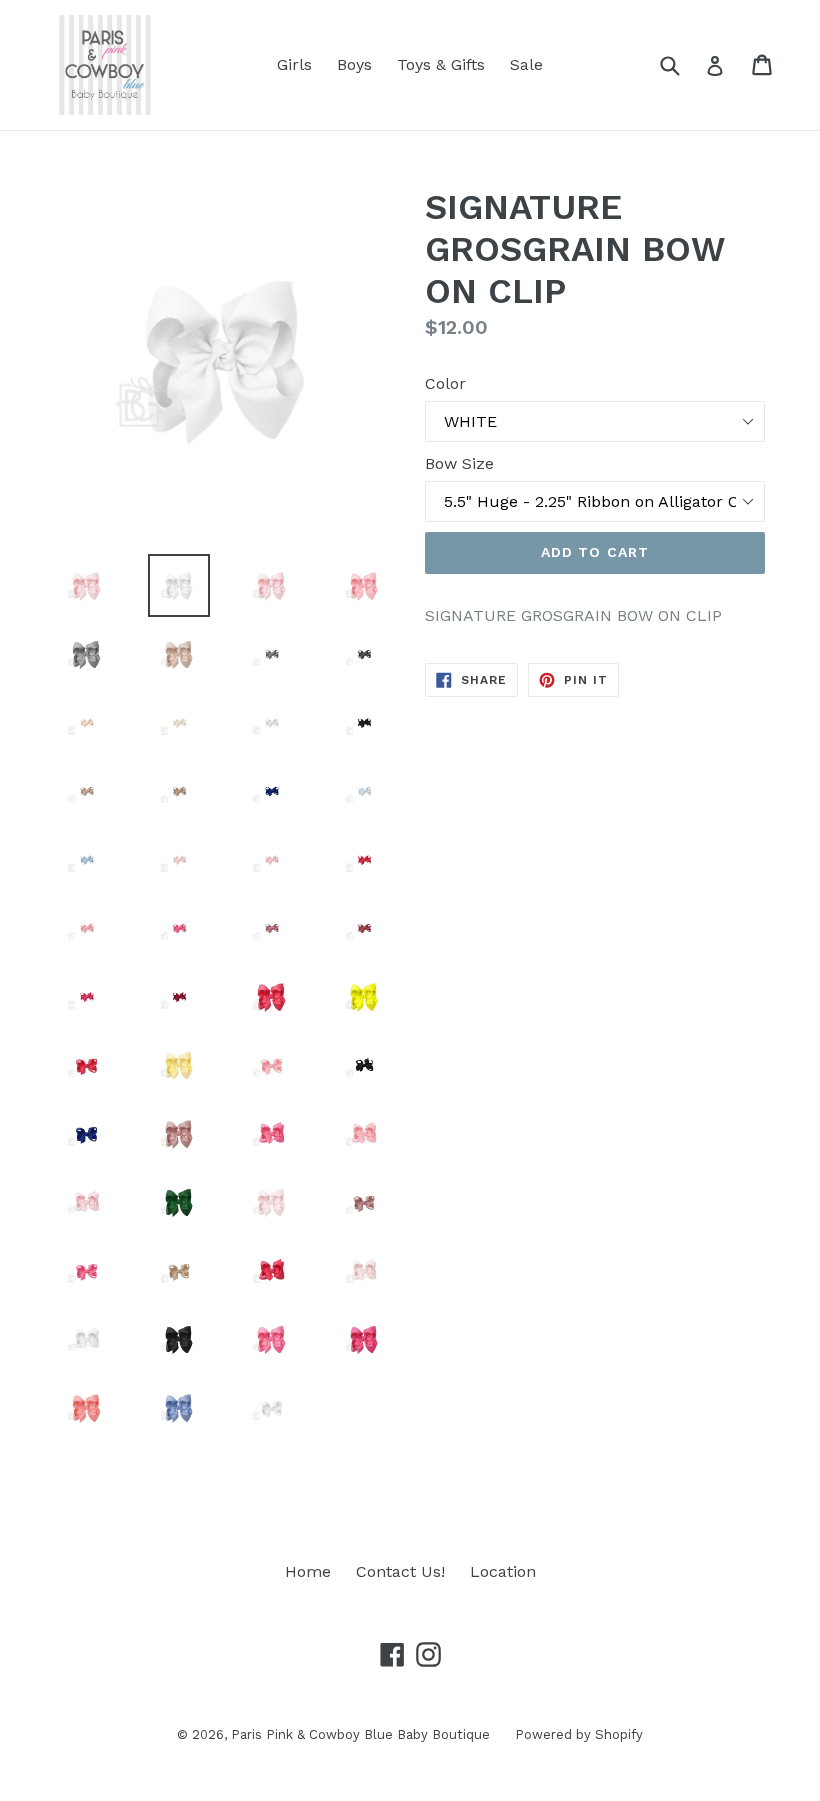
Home (308, 1571)
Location (503, 1571)
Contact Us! (400, 1571)
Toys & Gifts (441, 64)
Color (445, 383)
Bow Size (459, 463)
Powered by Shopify (579, 1734)
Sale (526, 64)
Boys (354, 64)
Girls (294, 64)
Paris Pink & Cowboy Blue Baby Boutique (360, 1734)
